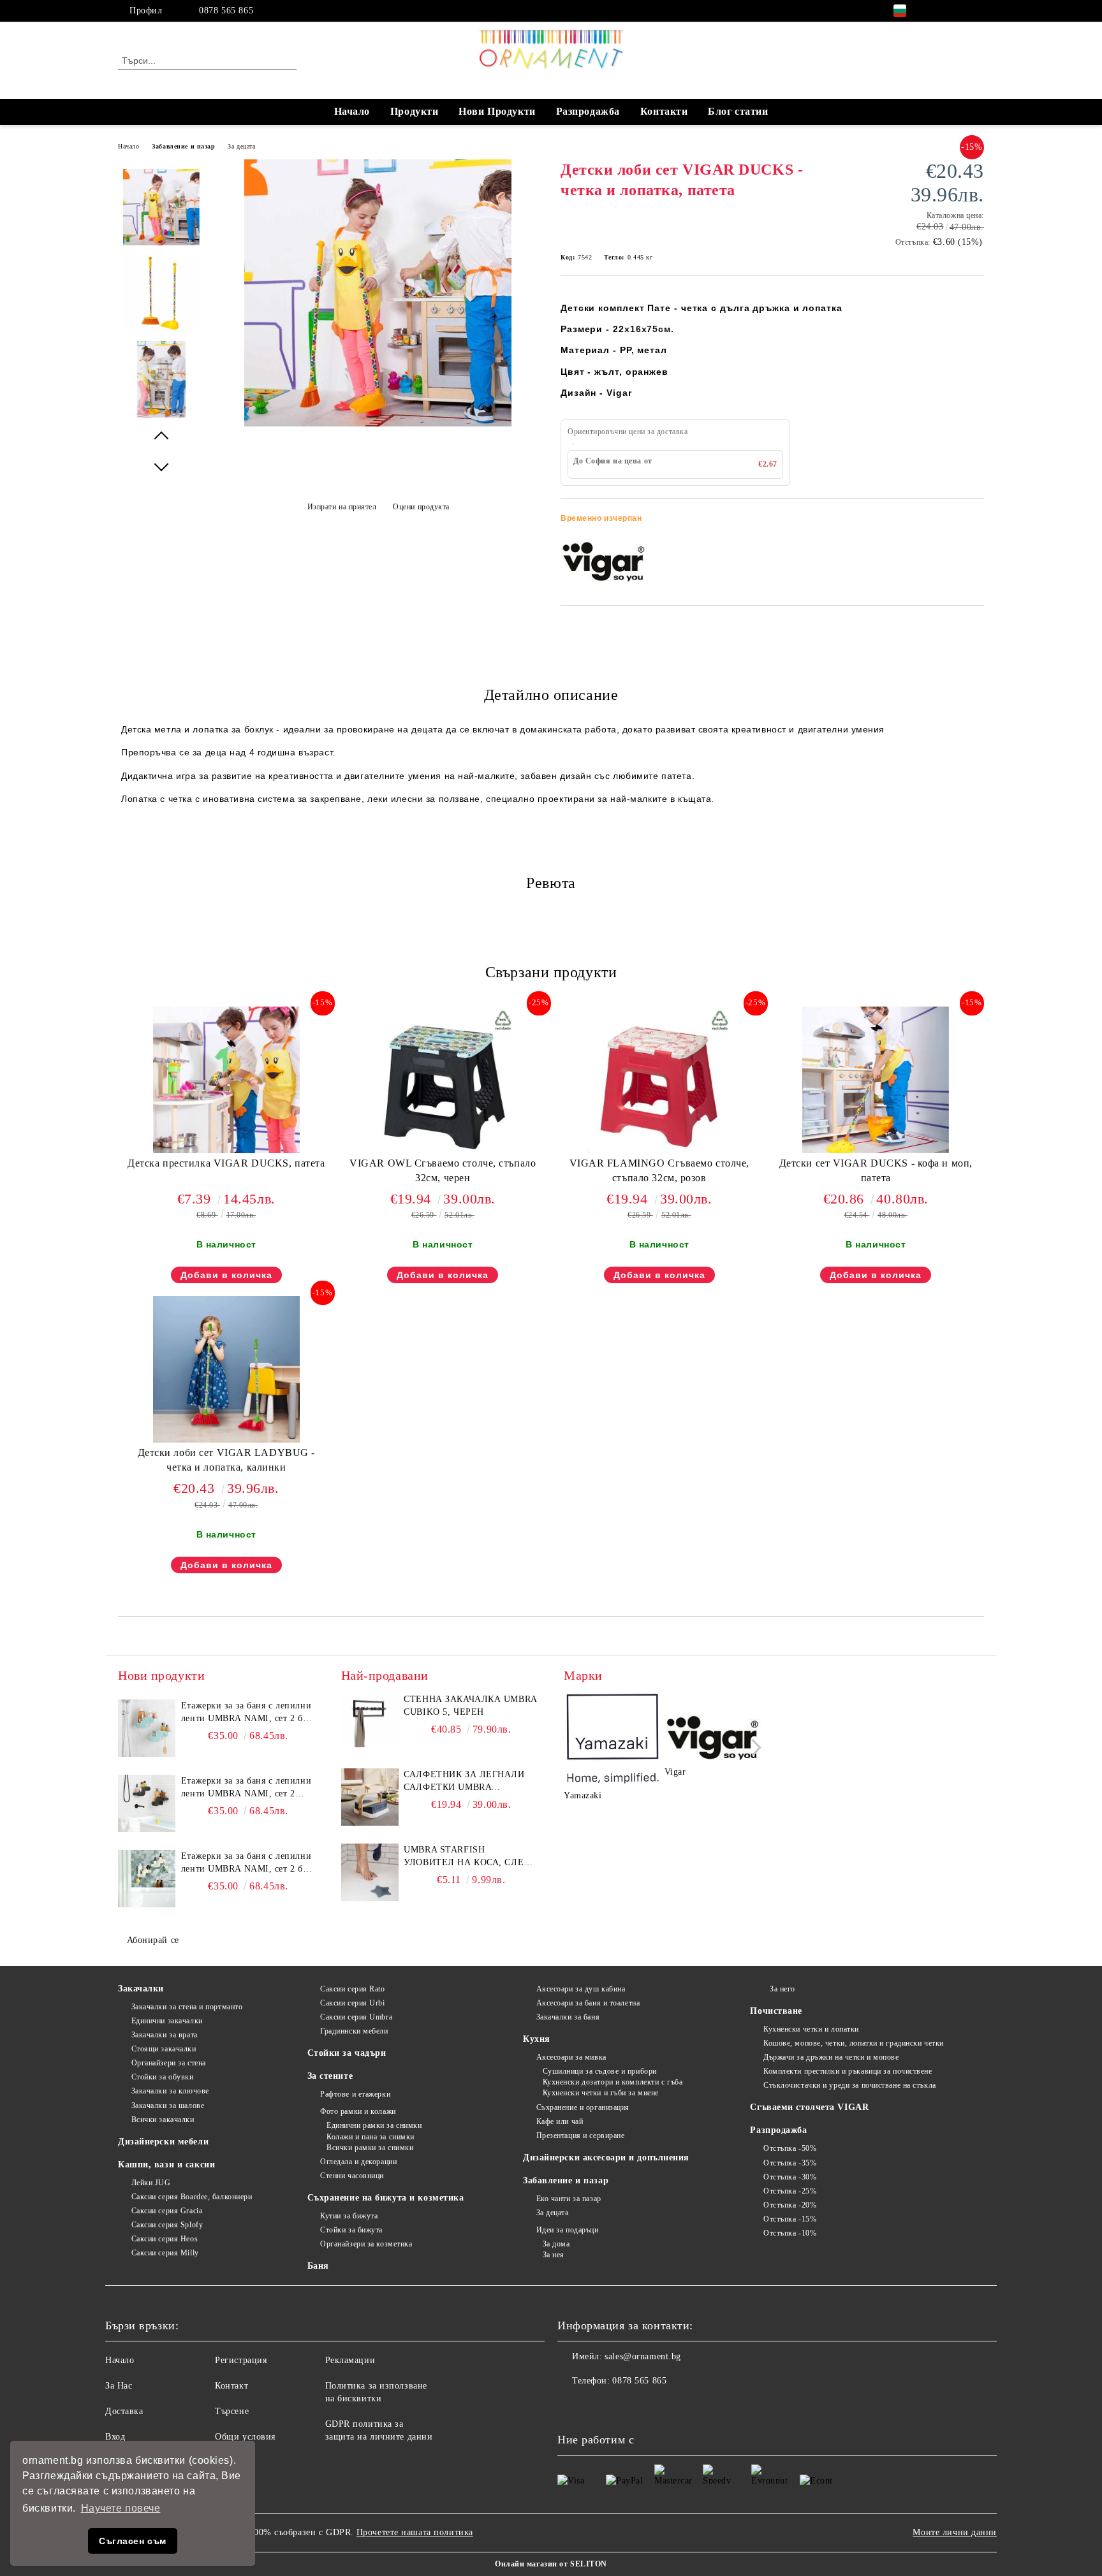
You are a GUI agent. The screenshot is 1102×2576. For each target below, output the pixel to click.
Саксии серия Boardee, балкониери (192, 2197)
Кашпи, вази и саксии (166, 2165)
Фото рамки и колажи (358, 2111)
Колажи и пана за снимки (371, 2137)
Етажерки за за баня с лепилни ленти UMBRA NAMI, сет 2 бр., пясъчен (247, 1863)
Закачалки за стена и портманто (187, 2007)
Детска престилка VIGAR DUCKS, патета (226, 1163)
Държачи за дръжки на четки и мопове (831, 2057)
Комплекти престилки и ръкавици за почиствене (848, 2071)
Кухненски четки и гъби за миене (601, 2093)
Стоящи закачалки (164, 2049)
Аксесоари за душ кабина (581, 1989)
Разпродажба (588, 111)
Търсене (232, 2411)
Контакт (231, 2386)
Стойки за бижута (351, 2230)
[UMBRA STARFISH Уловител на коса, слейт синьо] (370, 1872)
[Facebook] (939, 11)
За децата (241, 146)
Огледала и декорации (358, 2162)
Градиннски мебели (354, 2031)
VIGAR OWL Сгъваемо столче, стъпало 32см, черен (443, 1170)
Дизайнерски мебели (163, 2142)
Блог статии (738, 111)
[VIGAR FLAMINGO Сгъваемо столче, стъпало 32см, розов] (659, 1080)
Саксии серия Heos (165, 2239)
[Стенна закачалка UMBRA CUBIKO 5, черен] (370, 1722)
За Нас (119, 2386)
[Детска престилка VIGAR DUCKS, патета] (226, 1080)
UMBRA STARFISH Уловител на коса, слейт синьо (470, 1857)
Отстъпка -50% (790, 2148)
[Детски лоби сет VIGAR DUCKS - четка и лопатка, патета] (378, 424)
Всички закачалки (163, 2120)
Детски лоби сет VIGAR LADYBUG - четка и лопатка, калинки (226, 1460)
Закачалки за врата (165, 2035)
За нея (554, 2255)
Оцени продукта (421, 507)
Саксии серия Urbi (353, 2003)
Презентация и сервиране (580, 2136)
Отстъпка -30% (790, 2177)
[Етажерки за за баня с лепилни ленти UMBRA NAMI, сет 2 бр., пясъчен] (147, 1879)
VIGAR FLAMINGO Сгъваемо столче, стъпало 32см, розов (659, 1170)
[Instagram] (958, 11)
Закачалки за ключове (170, 2091)
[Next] (753, 1748)
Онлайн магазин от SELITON (551, 2564)
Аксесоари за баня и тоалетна (588, 2003)
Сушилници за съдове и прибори (600, 2071)
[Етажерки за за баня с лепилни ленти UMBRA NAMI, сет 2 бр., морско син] (147, 1728)
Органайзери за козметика (366, 2244)
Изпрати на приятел (342, 507)
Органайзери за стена (169, 2063)
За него (782, 1989)
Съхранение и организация (583, 2107)
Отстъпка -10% (790, 2233)
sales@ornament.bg (643, 2356)
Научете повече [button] (121, 2508)
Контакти (664, 111)
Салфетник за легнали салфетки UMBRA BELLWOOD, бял (464, 1782)
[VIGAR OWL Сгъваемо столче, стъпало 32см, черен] (443, 1080)
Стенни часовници (352, 2176)
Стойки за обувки (163, 2077)
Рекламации (350, 2360)
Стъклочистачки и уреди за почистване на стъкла (849, 2085)
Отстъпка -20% (790, 2205)
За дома (556, 2244)
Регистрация (241, 2360)
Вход (115, 2437)
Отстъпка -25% (790, 2191)
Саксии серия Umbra (356, 2017)
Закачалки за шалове (168, 2106)
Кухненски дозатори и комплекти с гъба (613, 2082)
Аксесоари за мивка (571, 2057)
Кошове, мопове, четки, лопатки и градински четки (853, 2043)
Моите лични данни (955, 2532)
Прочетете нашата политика (415, 2532)
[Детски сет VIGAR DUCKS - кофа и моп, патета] (876, 1080)
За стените (330, 2076)
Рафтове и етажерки (355, 2094)
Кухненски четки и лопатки (811, 2029)
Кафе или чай (560, 2121)
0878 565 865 (226, 11)
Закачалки (141, 1989)
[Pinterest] (977, 11)
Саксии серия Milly (165, 2253)
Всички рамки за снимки (370, 2148)
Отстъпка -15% (790, 2219)
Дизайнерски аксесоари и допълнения (606, 2158)
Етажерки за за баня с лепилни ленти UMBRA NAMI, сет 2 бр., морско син (247, 1713)
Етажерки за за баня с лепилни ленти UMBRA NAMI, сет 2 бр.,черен (246, 1788)
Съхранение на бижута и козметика (386, 2198)
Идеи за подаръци (568, 2230)
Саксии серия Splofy (167, 2225)
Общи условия (245, 2437)
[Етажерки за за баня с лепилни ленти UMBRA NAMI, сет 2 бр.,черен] (147, 1803)
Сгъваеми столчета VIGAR (809, 2107)
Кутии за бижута (349, 2216)
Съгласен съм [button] (133, 2541)
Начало (352, 111)
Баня (318, 2266)
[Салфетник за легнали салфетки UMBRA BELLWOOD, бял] (370, 1797)
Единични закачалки (167, 2021)
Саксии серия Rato (353, 1989)
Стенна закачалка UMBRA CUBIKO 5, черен (470, 1706)
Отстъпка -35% (790, 2163)
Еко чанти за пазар (569, 2199)
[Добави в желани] (975, 522)
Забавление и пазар (183, 146)
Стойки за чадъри (347, 2053)
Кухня (537, 2039)
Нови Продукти (497, 111)
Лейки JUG (151, 2183)
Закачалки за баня (568, 2017)
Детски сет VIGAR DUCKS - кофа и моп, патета (876, 1170)
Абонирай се (153, 1940)
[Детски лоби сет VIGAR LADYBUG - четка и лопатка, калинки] (226, 1369)
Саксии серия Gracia (167, 2211)
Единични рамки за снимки (374, 2125)
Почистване (776, 2011)
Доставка (124, 2411)
